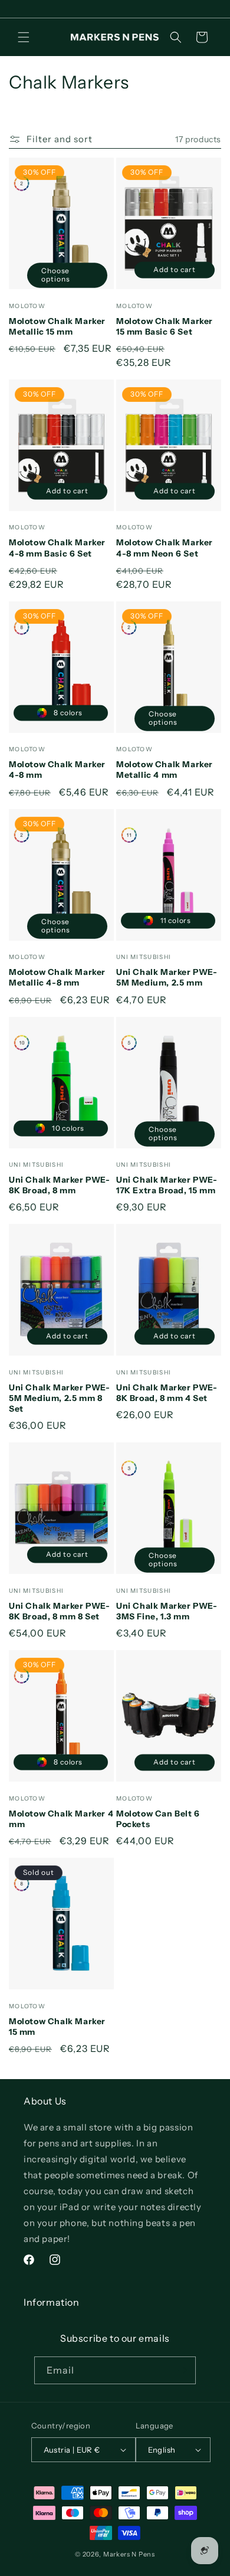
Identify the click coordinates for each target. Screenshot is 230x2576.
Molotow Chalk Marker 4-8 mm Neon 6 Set (165, 548)
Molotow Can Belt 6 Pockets (158, 1819)
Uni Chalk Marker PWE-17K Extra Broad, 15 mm (167, 1185)
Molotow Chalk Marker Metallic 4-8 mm (57, 977)
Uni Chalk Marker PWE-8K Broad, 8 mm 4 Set (167, 1393)
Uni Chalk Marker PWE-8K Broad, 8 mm (60, 1185)
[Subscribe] (182, 2370)
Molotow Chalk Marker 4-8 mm (57, 770)
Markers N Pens (129, 2554)
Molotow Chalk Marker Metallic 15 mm (57, 326)
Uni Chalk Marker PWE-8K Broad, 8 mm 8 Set (60, 1611)
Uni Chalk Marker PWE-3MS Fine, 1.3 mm (167, 1611)
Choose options (55, 274)
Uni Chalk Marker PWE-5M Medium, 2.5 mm (167, 977)
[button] (24, 37)
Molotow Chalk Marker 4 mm (61, 1819)
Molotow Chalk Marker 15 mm (57, 2027)
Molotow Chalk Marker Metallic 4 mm (165, 770)
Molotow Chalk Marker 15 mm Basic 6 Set (165, 326)
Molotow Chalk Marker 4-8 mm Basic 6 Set (57, 548)
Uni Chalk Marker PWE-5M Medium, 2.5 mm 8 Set (60, 1398)
